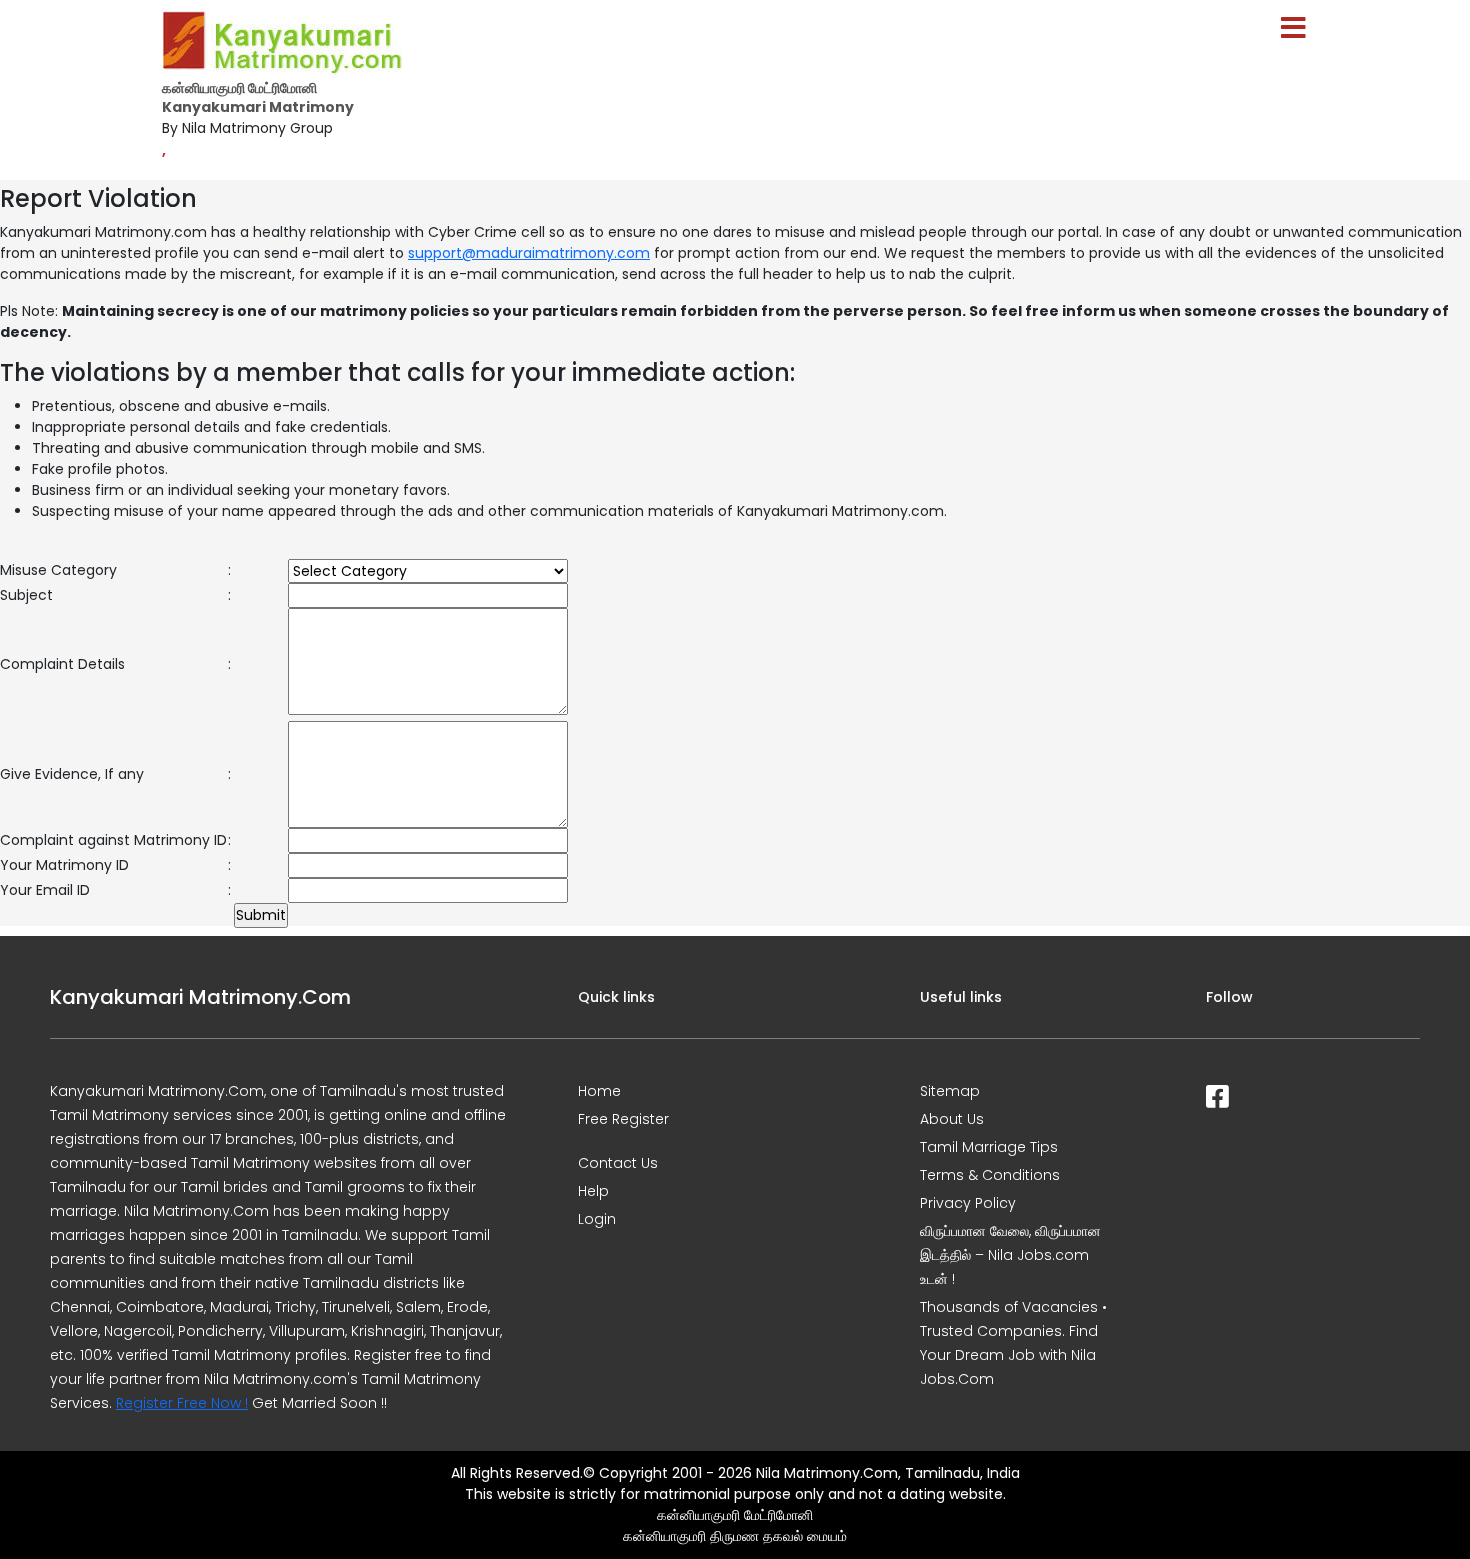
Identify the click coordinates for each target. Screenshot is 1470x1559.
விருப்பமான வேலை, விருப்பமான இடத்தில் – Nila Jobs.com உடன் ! (1010, 1255)
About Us (952, 1119)
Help (593, 1191)
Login (597, 1219)
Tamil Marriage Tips (989, 1147)
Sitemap (950, 1091)
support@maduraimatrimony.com (529, 253)
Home (599, 1091)
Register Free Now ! (182, 1403)
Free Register (623, 1119)
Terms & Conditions (990, 1175)
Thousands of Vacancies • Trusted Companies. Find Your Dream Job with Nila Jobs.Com (1013, 1343)
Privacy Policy (968, 1203)
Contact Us (618, 1163)
